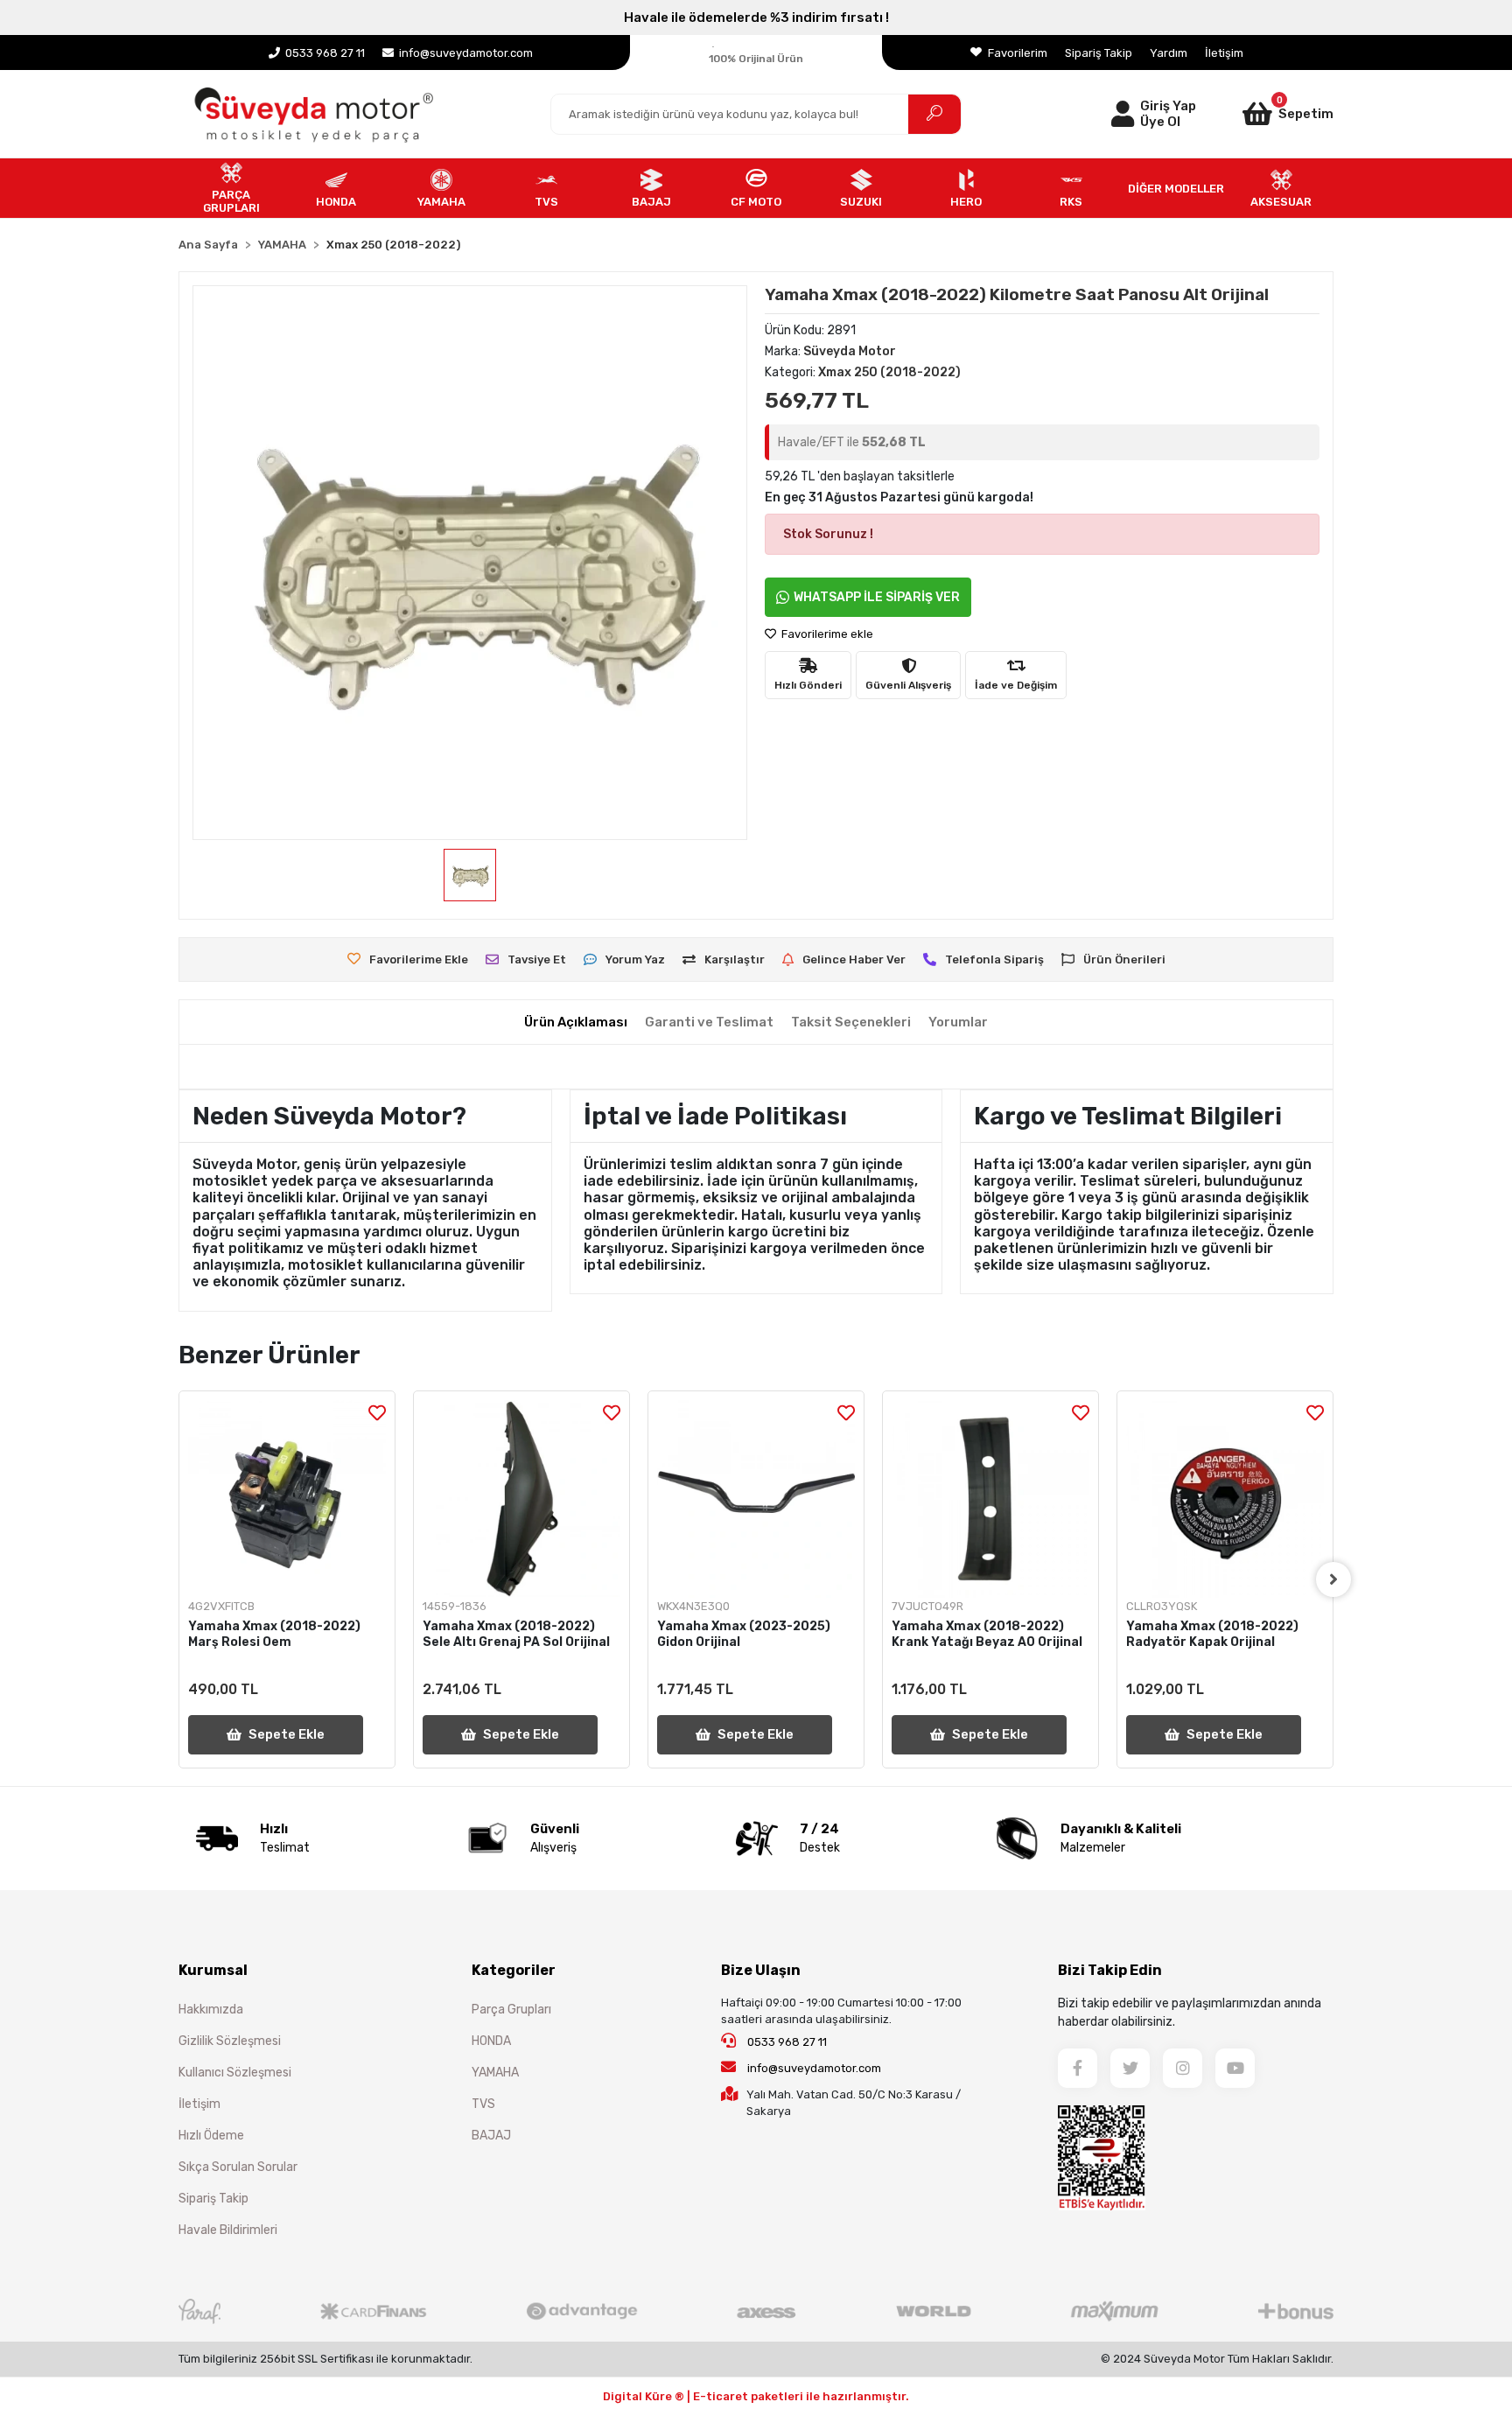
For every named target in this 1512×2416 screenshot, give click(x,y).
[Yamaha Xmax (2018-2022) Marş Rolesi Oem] (287, 1499)
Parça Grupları (511, 2010)
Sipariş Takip (1099, 53)
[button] (1265, 114)
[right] (1333, 1579)
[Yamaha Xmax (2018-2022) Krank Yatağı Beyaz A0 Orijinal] (990, 1499)
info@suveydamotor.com (814, 2068)
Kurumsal (213, 1970)
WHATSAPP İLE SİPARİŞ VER (877, 597)
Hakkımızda (211, 2010)
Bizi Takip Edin (1110, 1970)
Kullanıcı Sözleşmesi (235, 2073)
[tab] (576, 1022)
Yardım (1169, 53)
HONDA (491, 2041)
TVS (483, 2104)
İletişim (1224, 53)
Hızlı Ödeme (211, 2136)
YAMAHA (495, 2073)
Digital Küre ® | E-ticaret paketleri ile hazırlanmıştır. (756, 2396)
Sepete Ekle (287, 1734)
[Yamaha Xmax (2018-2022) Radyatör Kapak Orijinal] (1225, 1499)
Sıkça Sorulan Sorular (238, 2167)
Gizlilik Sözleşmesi (230, 2041)
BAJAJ (491, 2136)
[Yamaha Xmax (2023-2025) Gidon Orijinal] (756, 1499)
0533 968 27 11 (786, 2042)
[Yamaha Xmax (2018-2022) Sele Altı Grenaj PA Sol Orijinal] (521, 1499)
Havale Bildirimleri (228, 2230)
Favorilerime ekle (826, 634)
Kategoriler (514, 1970)
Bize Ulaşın (761, 1970)
